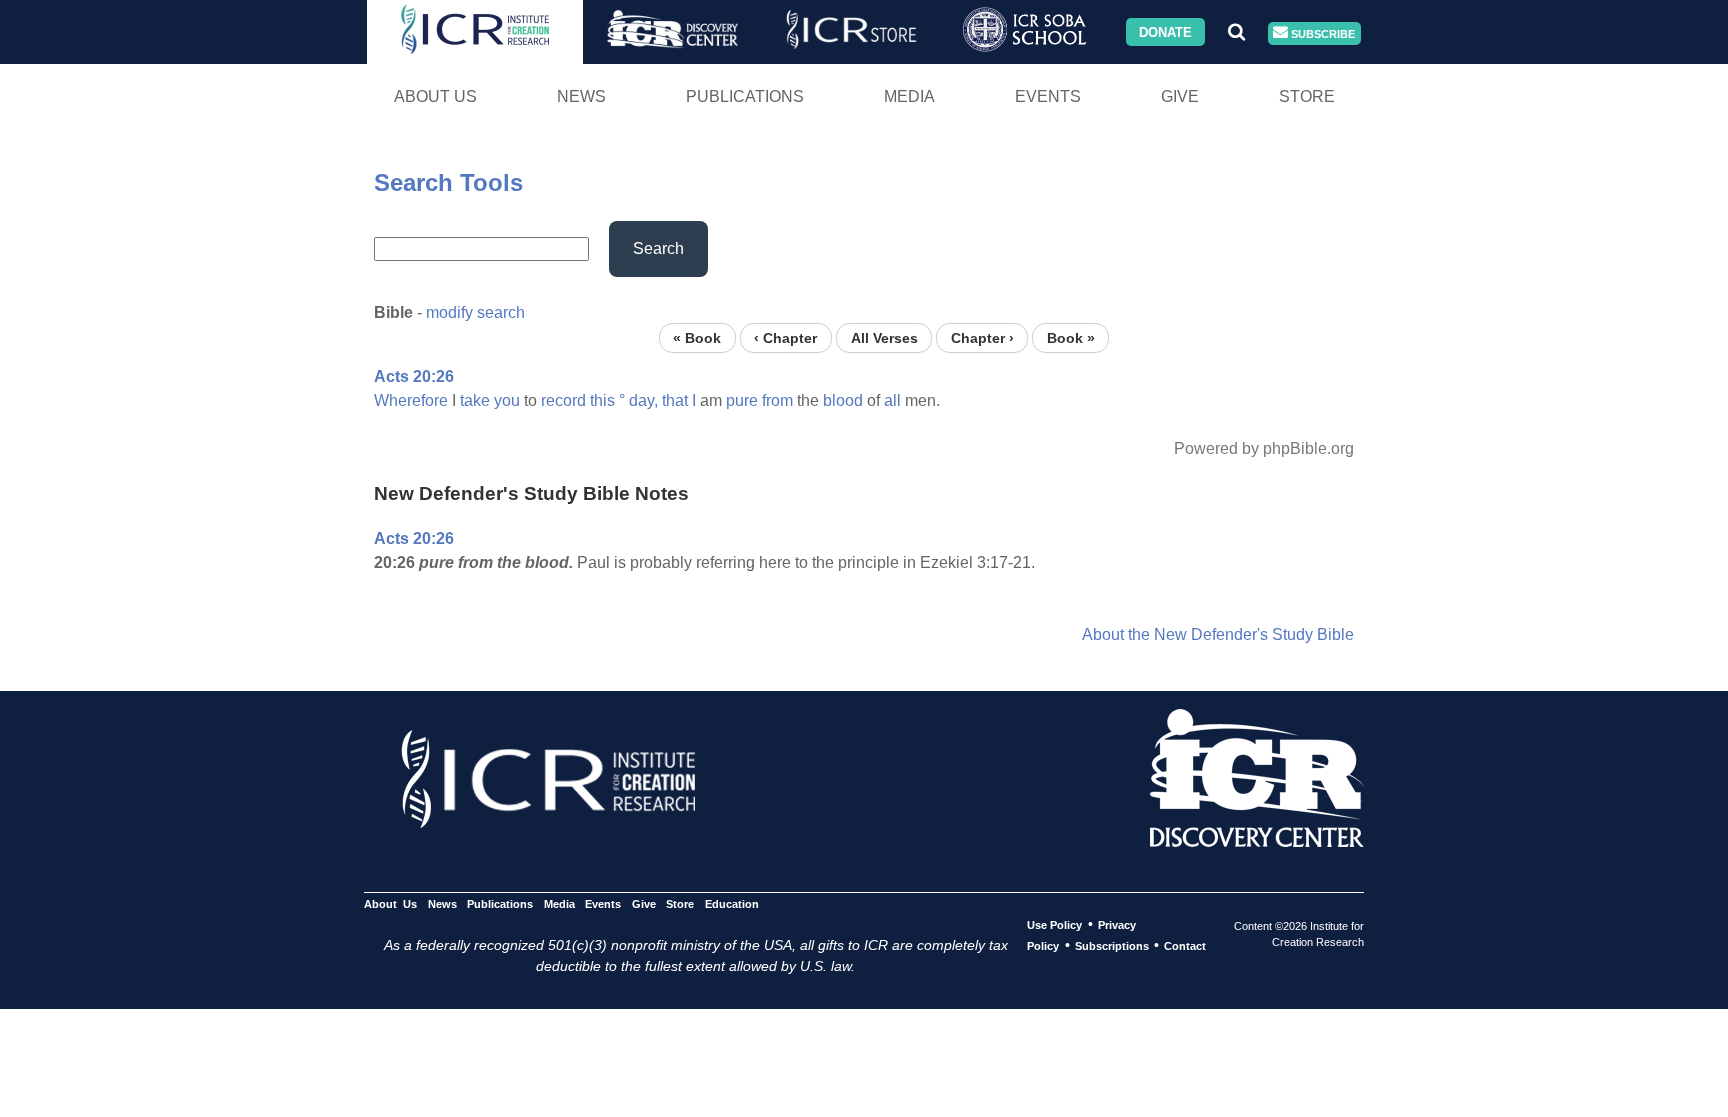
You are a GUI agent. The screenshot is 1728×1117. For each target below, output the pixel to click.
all (892, 400)
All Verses (884, 337)
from (777, 400)
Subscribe (1321, 33)
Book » (1071, 337)
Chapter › (982, 337)
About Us (435, 96)
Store (1307, 96)
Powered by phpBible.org (1264, 448)
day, (643, 400)
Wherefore (411, 400)
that (675, 400)
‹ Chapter (785, 337)
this (602, 400)
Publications (745, 96)
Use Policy (1054, 925)
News (581, 96)
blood (843, 400)
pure (742, 400)
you (507, 400)
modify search (475, 312)
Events (1048, 96)
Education (731, 904)
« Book (697, 337)
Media (909, 96)
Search (658, 248)
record (563, 400)
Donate (1165, 31)
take (475, 400)
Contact (1185, 946)
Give (1180, 96)
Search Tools (448, 182)
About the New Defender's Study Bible (1218, 634)
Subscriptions (1112, 946)
